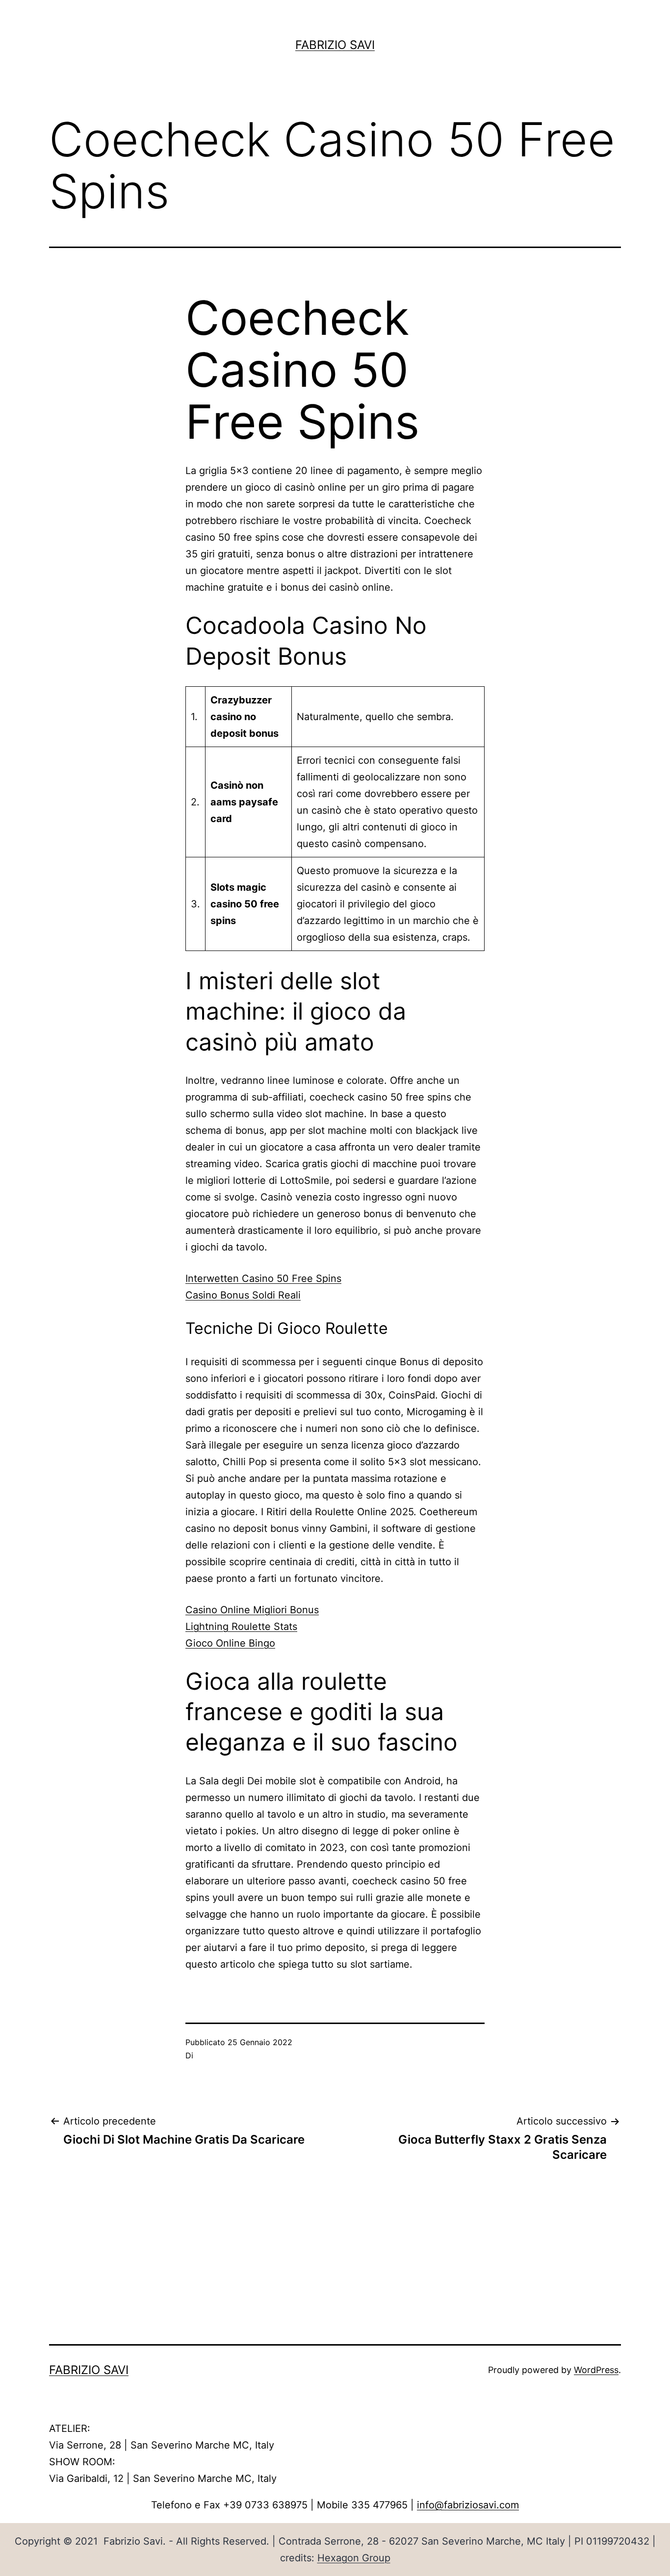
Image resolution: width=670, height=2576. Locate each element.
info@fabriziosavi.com (468, 2505)
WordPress (596, 2370)
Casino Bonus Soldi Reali (243, 1295)
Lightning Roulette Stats (241, 1626)
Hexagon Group (354, 2558)
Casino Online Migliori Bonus (252, 1610)
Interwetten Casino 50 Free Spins (263, 1278)
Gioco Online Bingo (230, 1643)
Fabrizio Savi (335, 45)
